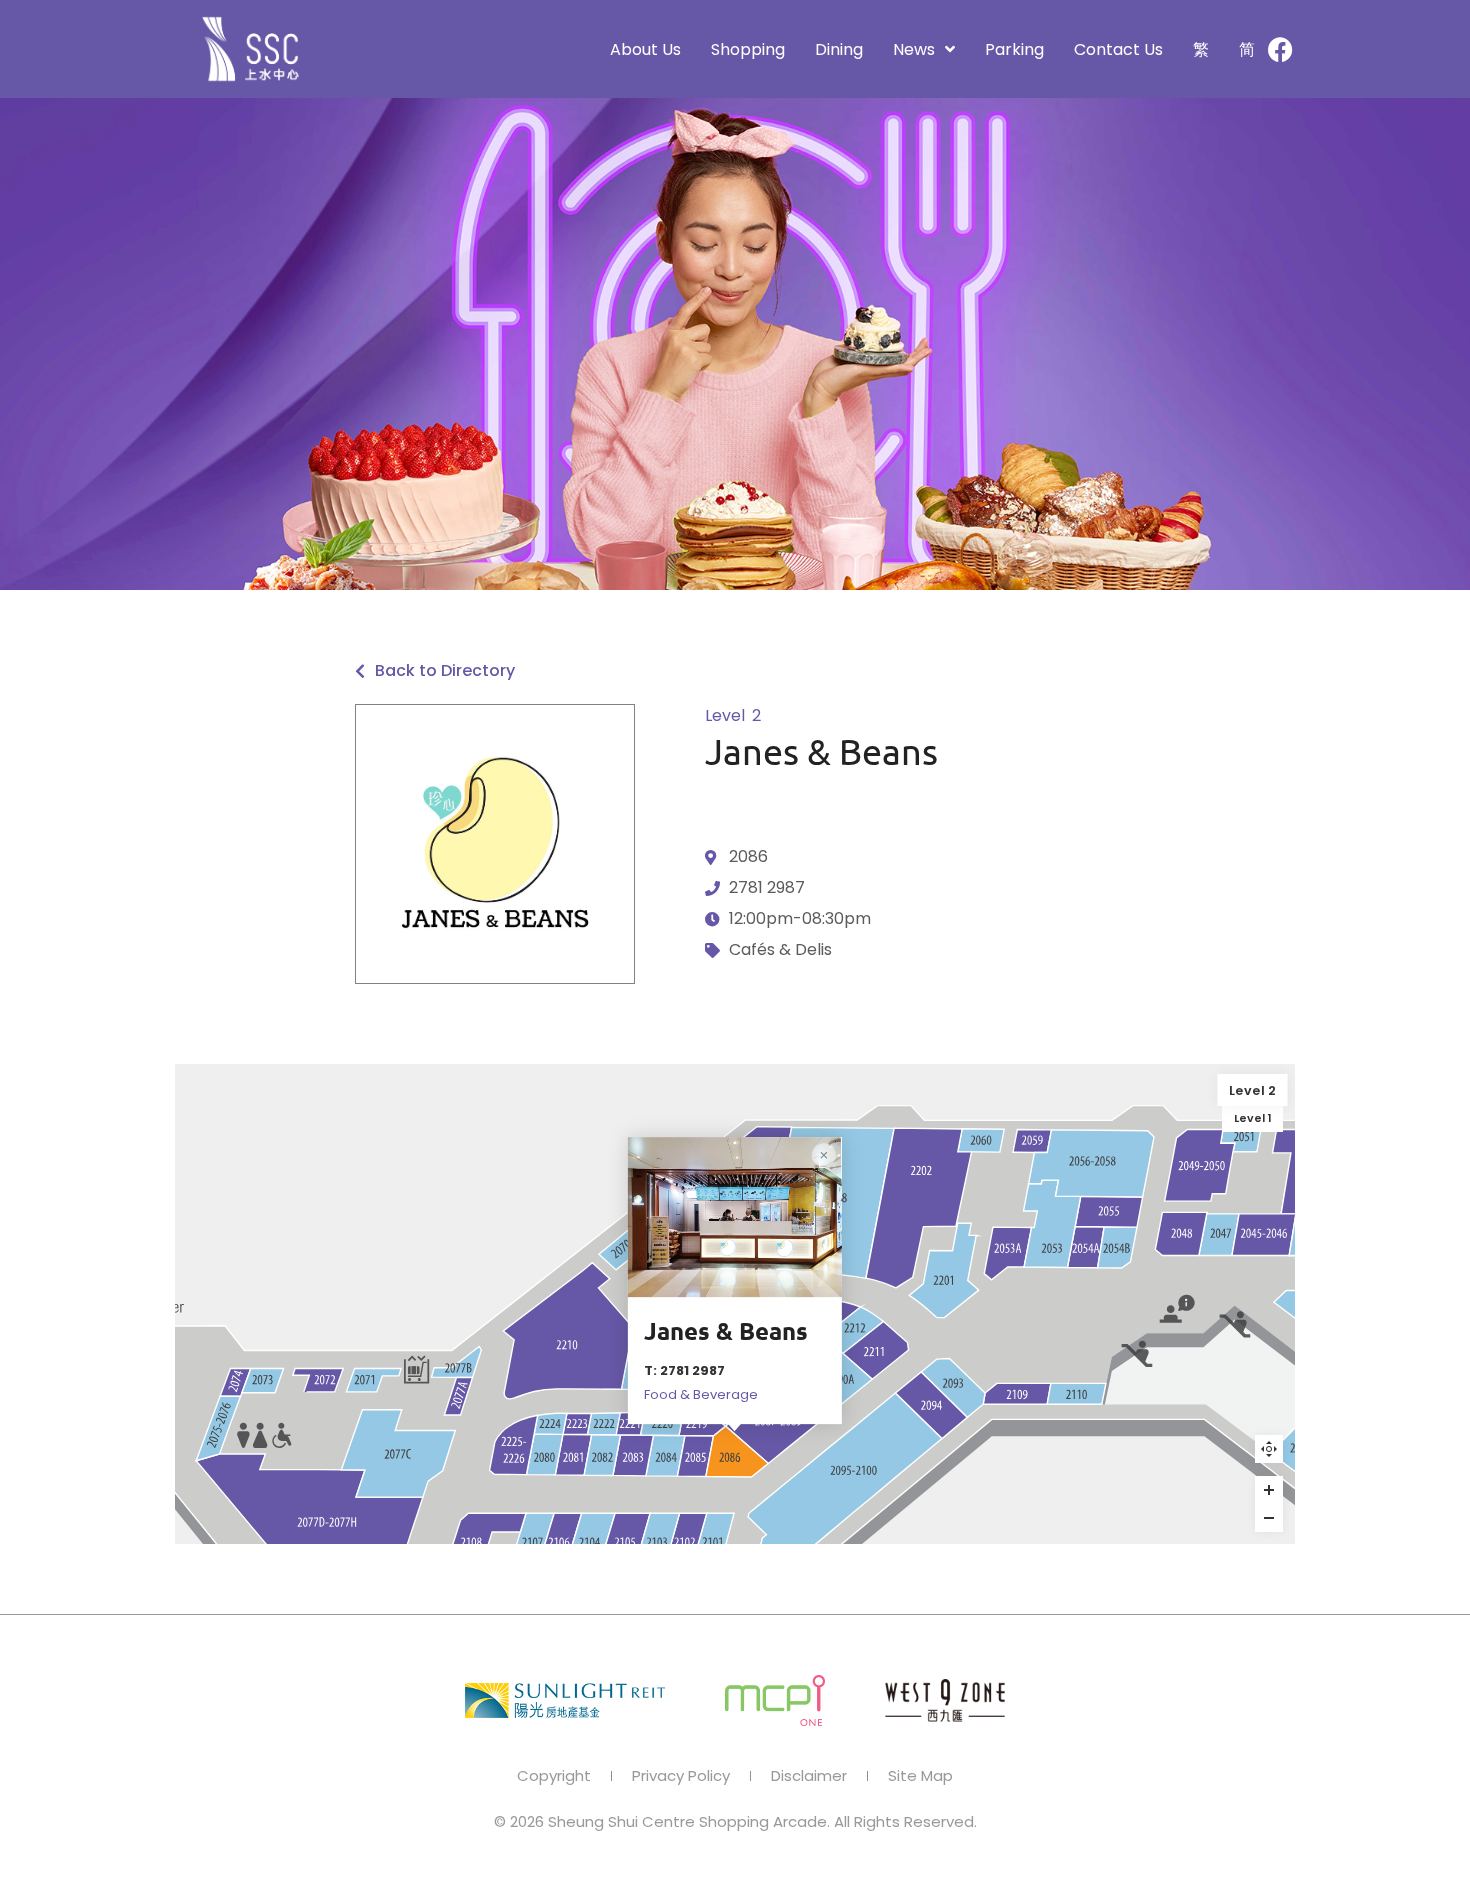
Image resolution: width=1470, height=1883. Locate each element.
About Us (645, 49)
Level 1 (1253, 1118)
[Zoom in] (1269, 1490)
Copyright (554, 1776)
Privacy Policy (681, 1776)
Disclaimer (809, 1776)
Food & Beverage (701, 1394)
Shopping (748, 49)
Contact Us (1118, 49)
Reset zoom (1269, 1449)
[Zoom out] (1269, 1518)
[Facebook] (1280, 49)
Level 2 (1252, 1090)
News (914, 49)
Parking (1014, 49)
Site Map (920, 1776)
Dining (839, 49)
